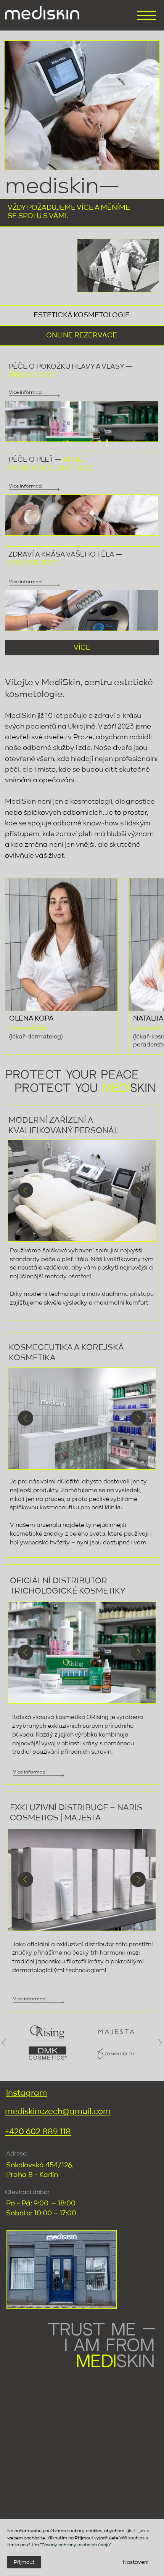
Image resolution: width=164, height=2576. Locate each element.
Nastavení (136, 2562)
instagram (27, 2093)
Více (82, 648)
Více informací (26, 582)
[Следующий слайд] (160, 2043)
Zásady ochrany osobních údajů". (77, 2545)
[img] (42, 13)
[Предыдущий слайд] (4, 2043)
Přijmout (24, 2562)
